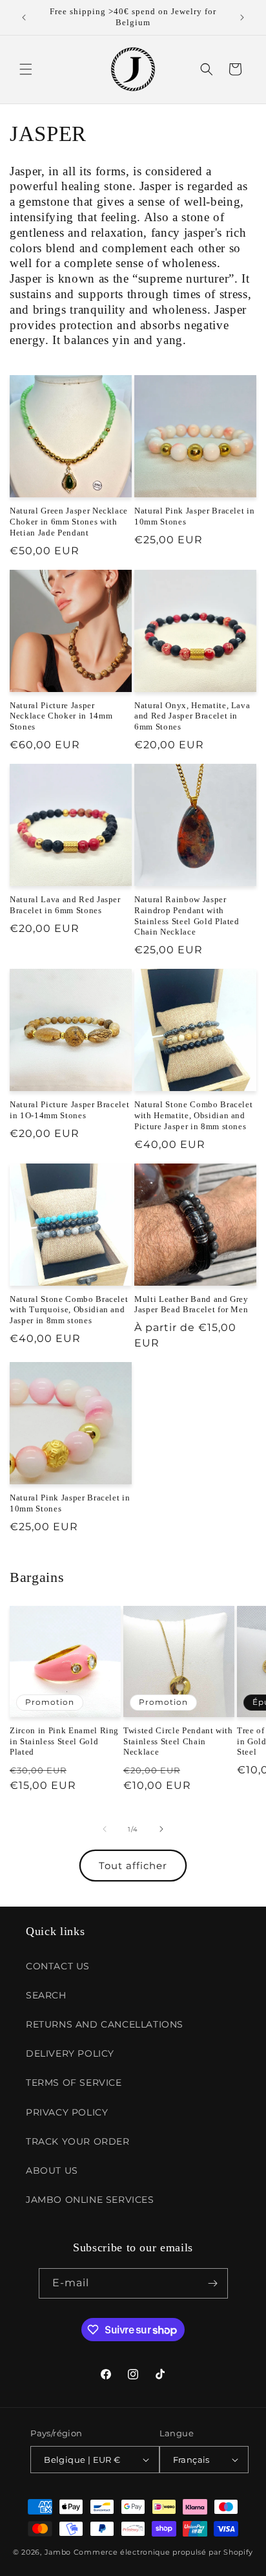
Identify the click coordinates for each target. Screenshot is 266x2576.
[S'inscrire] (213, 2283)
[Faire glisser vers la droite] (161, 1829)
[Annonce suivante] (242, 17)
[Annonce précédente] (24, 17)
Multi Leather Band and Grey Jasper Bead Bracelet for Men (191, 1304)
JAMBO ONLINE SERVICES (90, 2200)
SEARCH (46, 1995)
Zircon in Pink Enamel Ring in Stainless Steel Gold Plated (64, 1741)
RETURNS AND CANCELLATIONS (105, 2024)
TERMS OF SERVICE (74, 2083)
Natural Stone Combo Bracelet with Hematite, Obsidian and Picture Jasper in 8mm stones (193, 1115)
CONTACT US (58, 1966)
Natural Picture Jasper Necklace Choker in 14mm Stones (61, 716)
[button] (26, 69)
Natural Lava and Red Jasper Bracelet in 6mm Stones (65, 905)
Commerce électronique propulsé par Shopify (163, 2552)
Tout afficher (133, 1866)
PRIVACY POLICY (67, 2112)
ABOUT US (52, 2170)
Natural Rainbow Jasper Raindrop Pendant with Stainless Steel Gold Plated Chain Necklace (187, 915)
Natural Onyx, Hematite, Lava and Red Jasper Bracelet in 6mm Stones (192, 716)
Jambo (58, 2552)
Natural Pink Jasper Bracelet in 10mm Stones (194, 516)
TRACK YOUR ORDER (78, 2141)
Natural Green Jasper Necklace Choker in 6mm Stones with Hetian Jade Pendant (69, 522)
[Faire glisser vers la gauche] (105, 1829)
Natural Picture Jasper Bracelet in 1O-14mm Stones (69, 1110)
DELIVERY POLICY (70, 2053)
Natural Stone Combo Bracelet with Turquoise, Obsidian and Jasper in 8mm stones (69, 1310)
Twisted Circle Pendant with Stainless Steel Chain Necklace (178, 1741)
